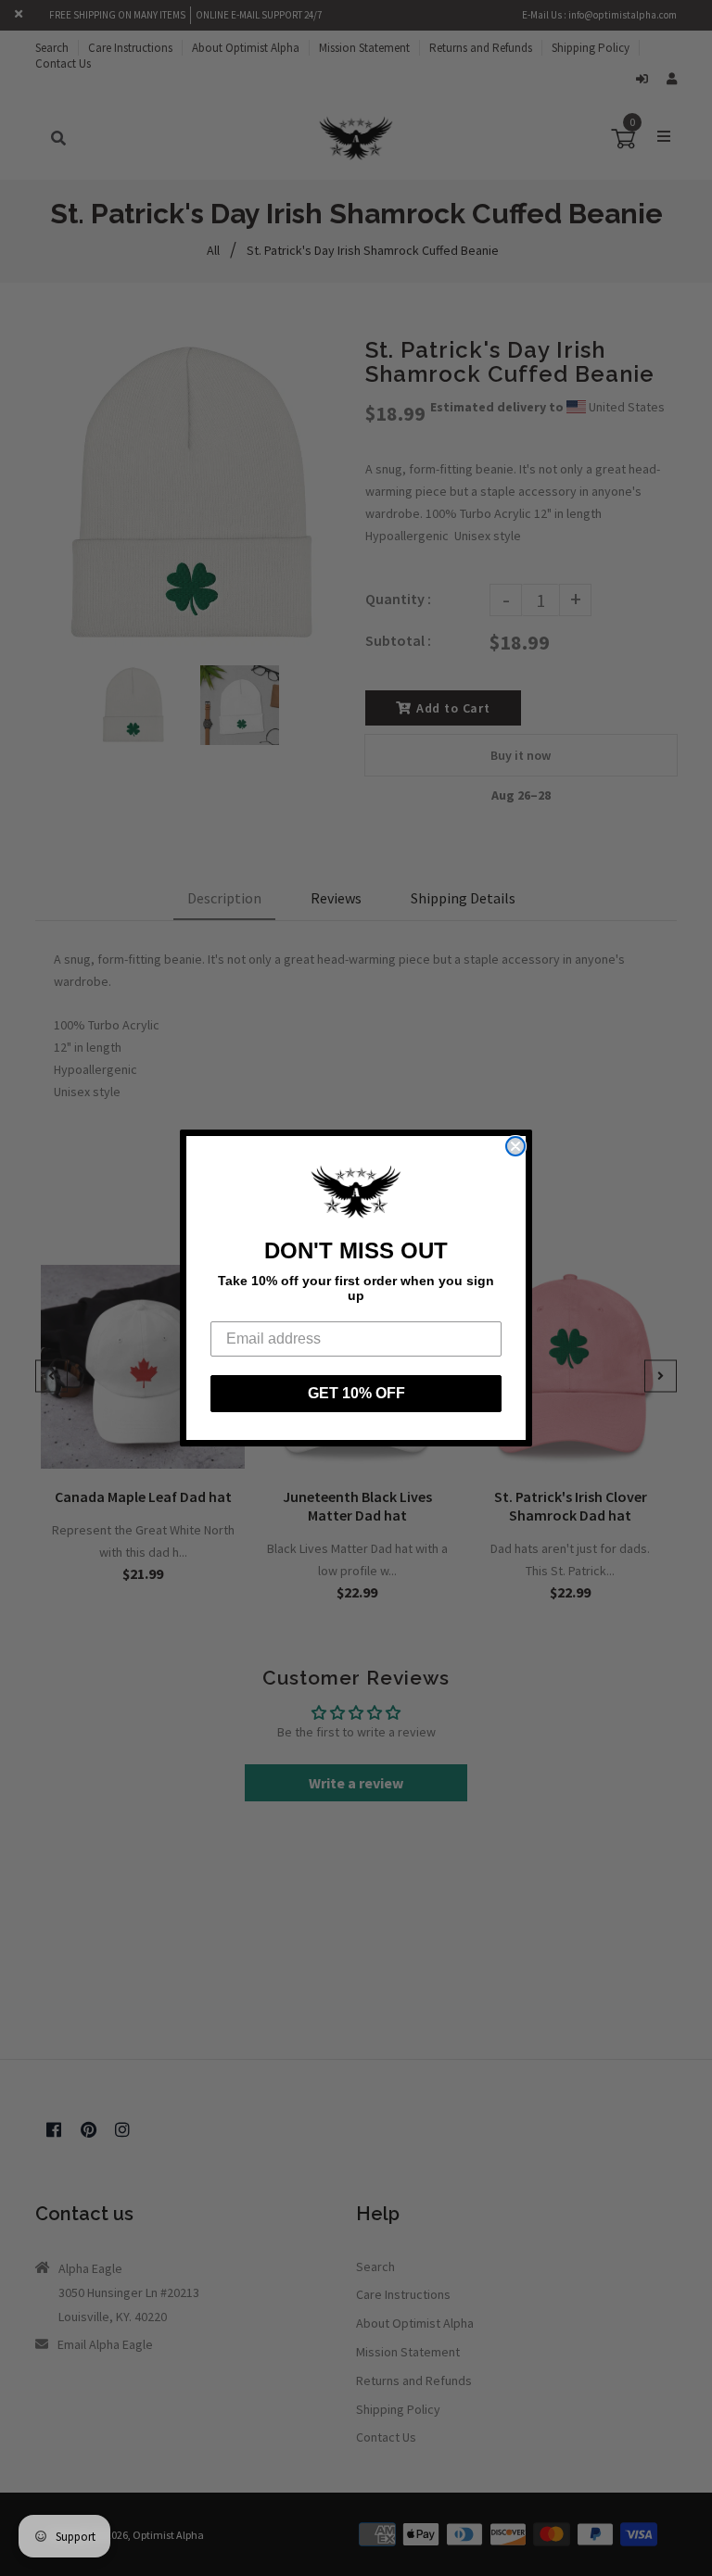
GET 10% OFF (356, 1393)
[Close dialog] (515, 1146)
